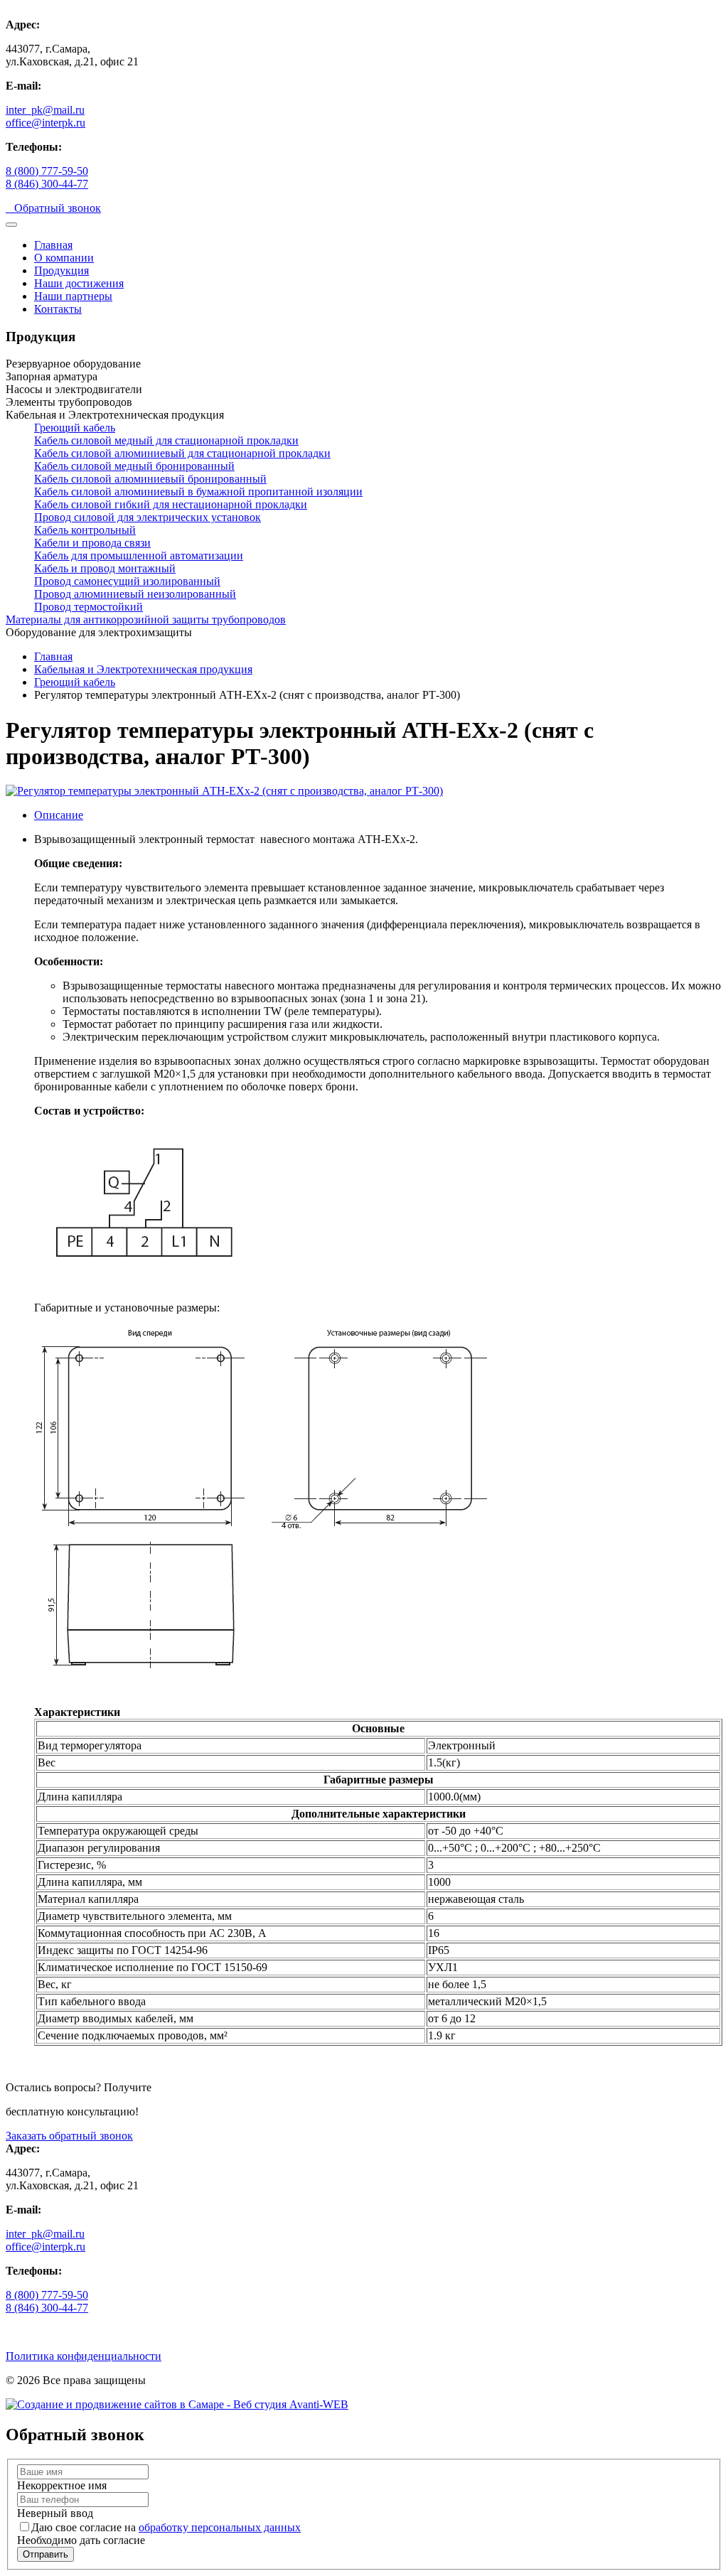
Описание (59, 815)
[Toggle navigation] (11, 225)
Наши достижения (79, 283)
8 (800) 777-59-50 (47, 171)
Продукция (61, 270)
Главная (53, 245)
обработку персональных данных (220, 2527)
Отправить (45, 2554)
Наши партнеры (73, 296)
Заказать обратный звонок (69, 2136)
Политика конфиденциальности (84, 2356)
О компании (64, 258)
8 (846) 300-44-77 (47, 184)
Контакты (58, 309)
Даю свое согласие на (166, 2527)
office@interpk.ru (45, 123)
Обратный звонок (53, 208)
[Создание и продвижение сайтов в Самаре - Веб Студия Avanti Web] (177, 2404)
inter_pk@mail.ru (45, 110)
